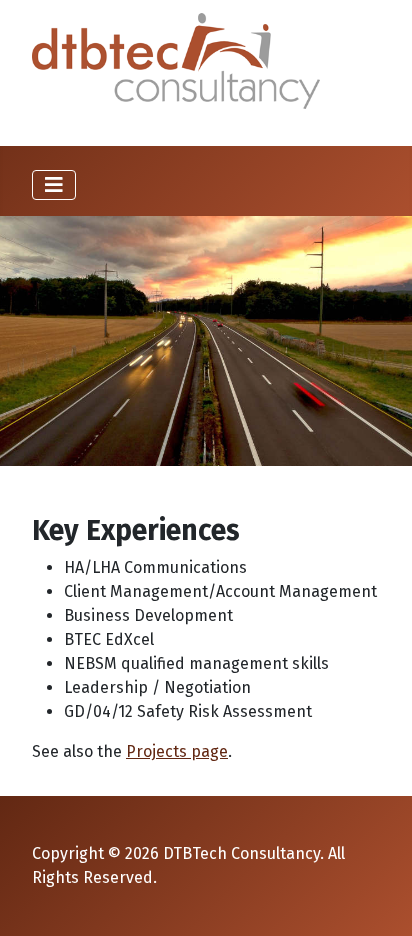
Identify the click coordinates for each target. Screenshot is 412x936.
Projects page (177, 751)
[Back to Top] (377, 899)
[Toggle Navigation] (54, 185)
